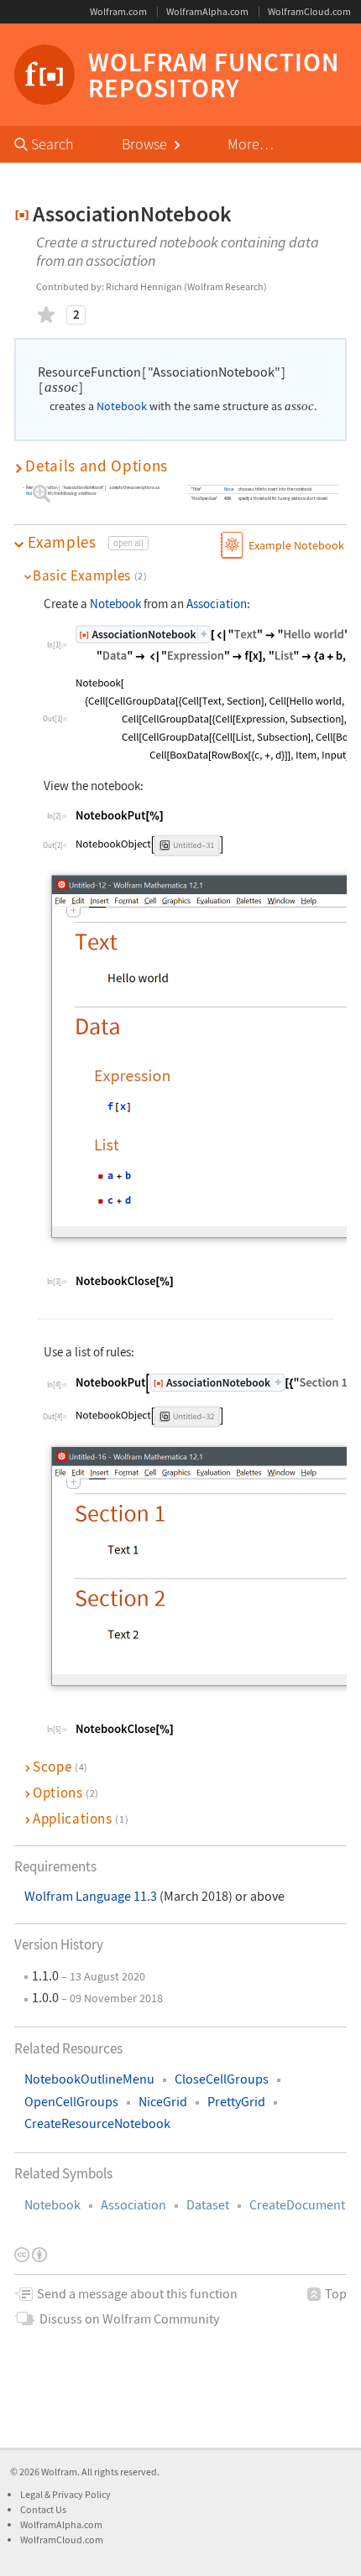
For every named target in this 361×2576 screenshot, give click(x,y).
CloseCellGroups (222, 2079)
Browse (146, 144)
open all (128, 543)
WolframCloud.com (309, 11)
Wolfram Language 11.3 (92, 1896)
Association (133, 2205)
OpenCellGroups (71, 2102)
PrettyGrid (236, 2102)
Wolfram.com (118, 11)
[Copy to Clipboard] (120, 815)
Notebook (52, 2205)
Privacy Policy (81, 2494)
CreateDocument (297, 2205)
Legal (32, 2494)
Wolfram (59, 2472)
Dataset (208, 2205)
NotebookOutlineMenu (89, 2079)
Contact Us (43, 2509)
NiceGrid (163, 2102)
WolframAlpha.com (207, 11)
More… (251, 144)
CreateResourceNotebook (97, 2123)
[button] (180, 466)
